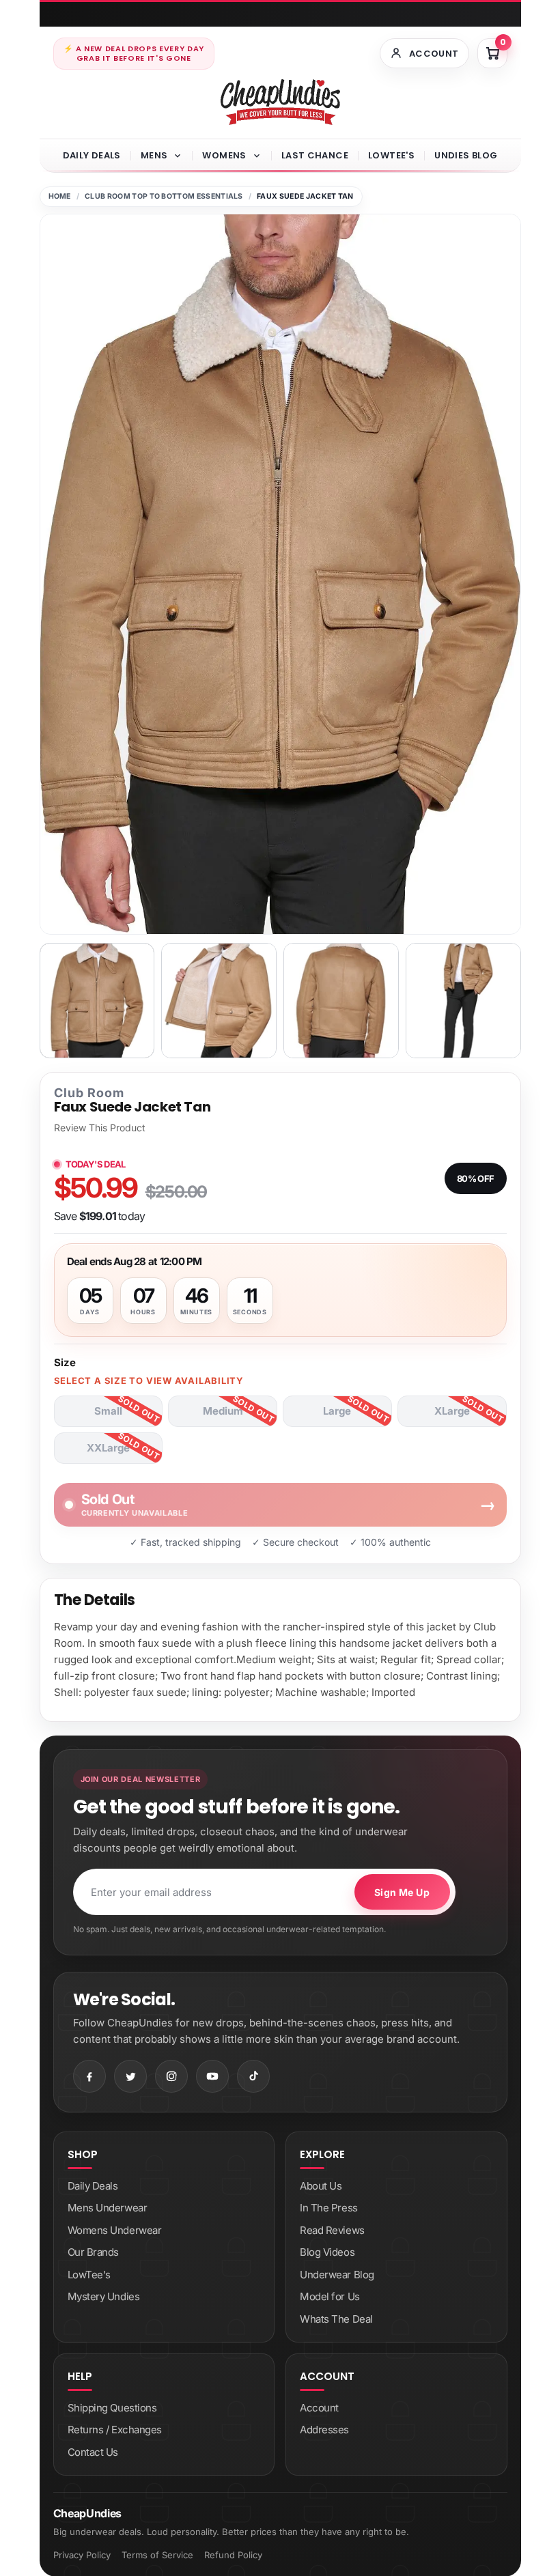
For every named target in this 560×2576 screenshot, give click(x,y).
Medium (223, 1411)
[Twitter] (130, 2076)
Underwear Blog (337, 2275)
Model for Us (330, 2296)
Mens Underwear (108, 2208)
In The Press (329, 2208)
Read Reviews (332, 2230)
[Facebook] (89, 2076)
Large (337, 1411)
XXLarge (108, 1448)
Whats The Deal (336, 2319)
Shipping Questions (112, 2408)
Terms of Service (157, 2555)
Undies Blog (466, 155)
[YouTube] (212, 2076)
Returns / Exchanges (115, 2430)
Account (319, 2408)
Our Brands (94, 2252)
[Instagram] (171, 2076)
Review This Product (100, 1128)
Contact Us (93, 2452)
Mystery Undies (104, 2296)
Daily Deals (92, 155)
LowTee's (391, 155)
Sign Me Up (402, 1892)
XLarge (452, 1411)
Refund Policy (233, 2555)
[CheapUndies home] (280, 102)
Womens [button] (224, 155)
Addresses (324, 2430)
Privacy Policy (82, 2555)
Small (108, 1411)
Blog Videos (327, 2252)
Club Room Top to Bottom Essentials (164, 196)
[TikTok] (253, 2076)
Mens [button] (154, 155)
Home (60, 196)
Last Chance (315, 155)
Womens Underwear (115, 2230)
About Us (321, 2186)
